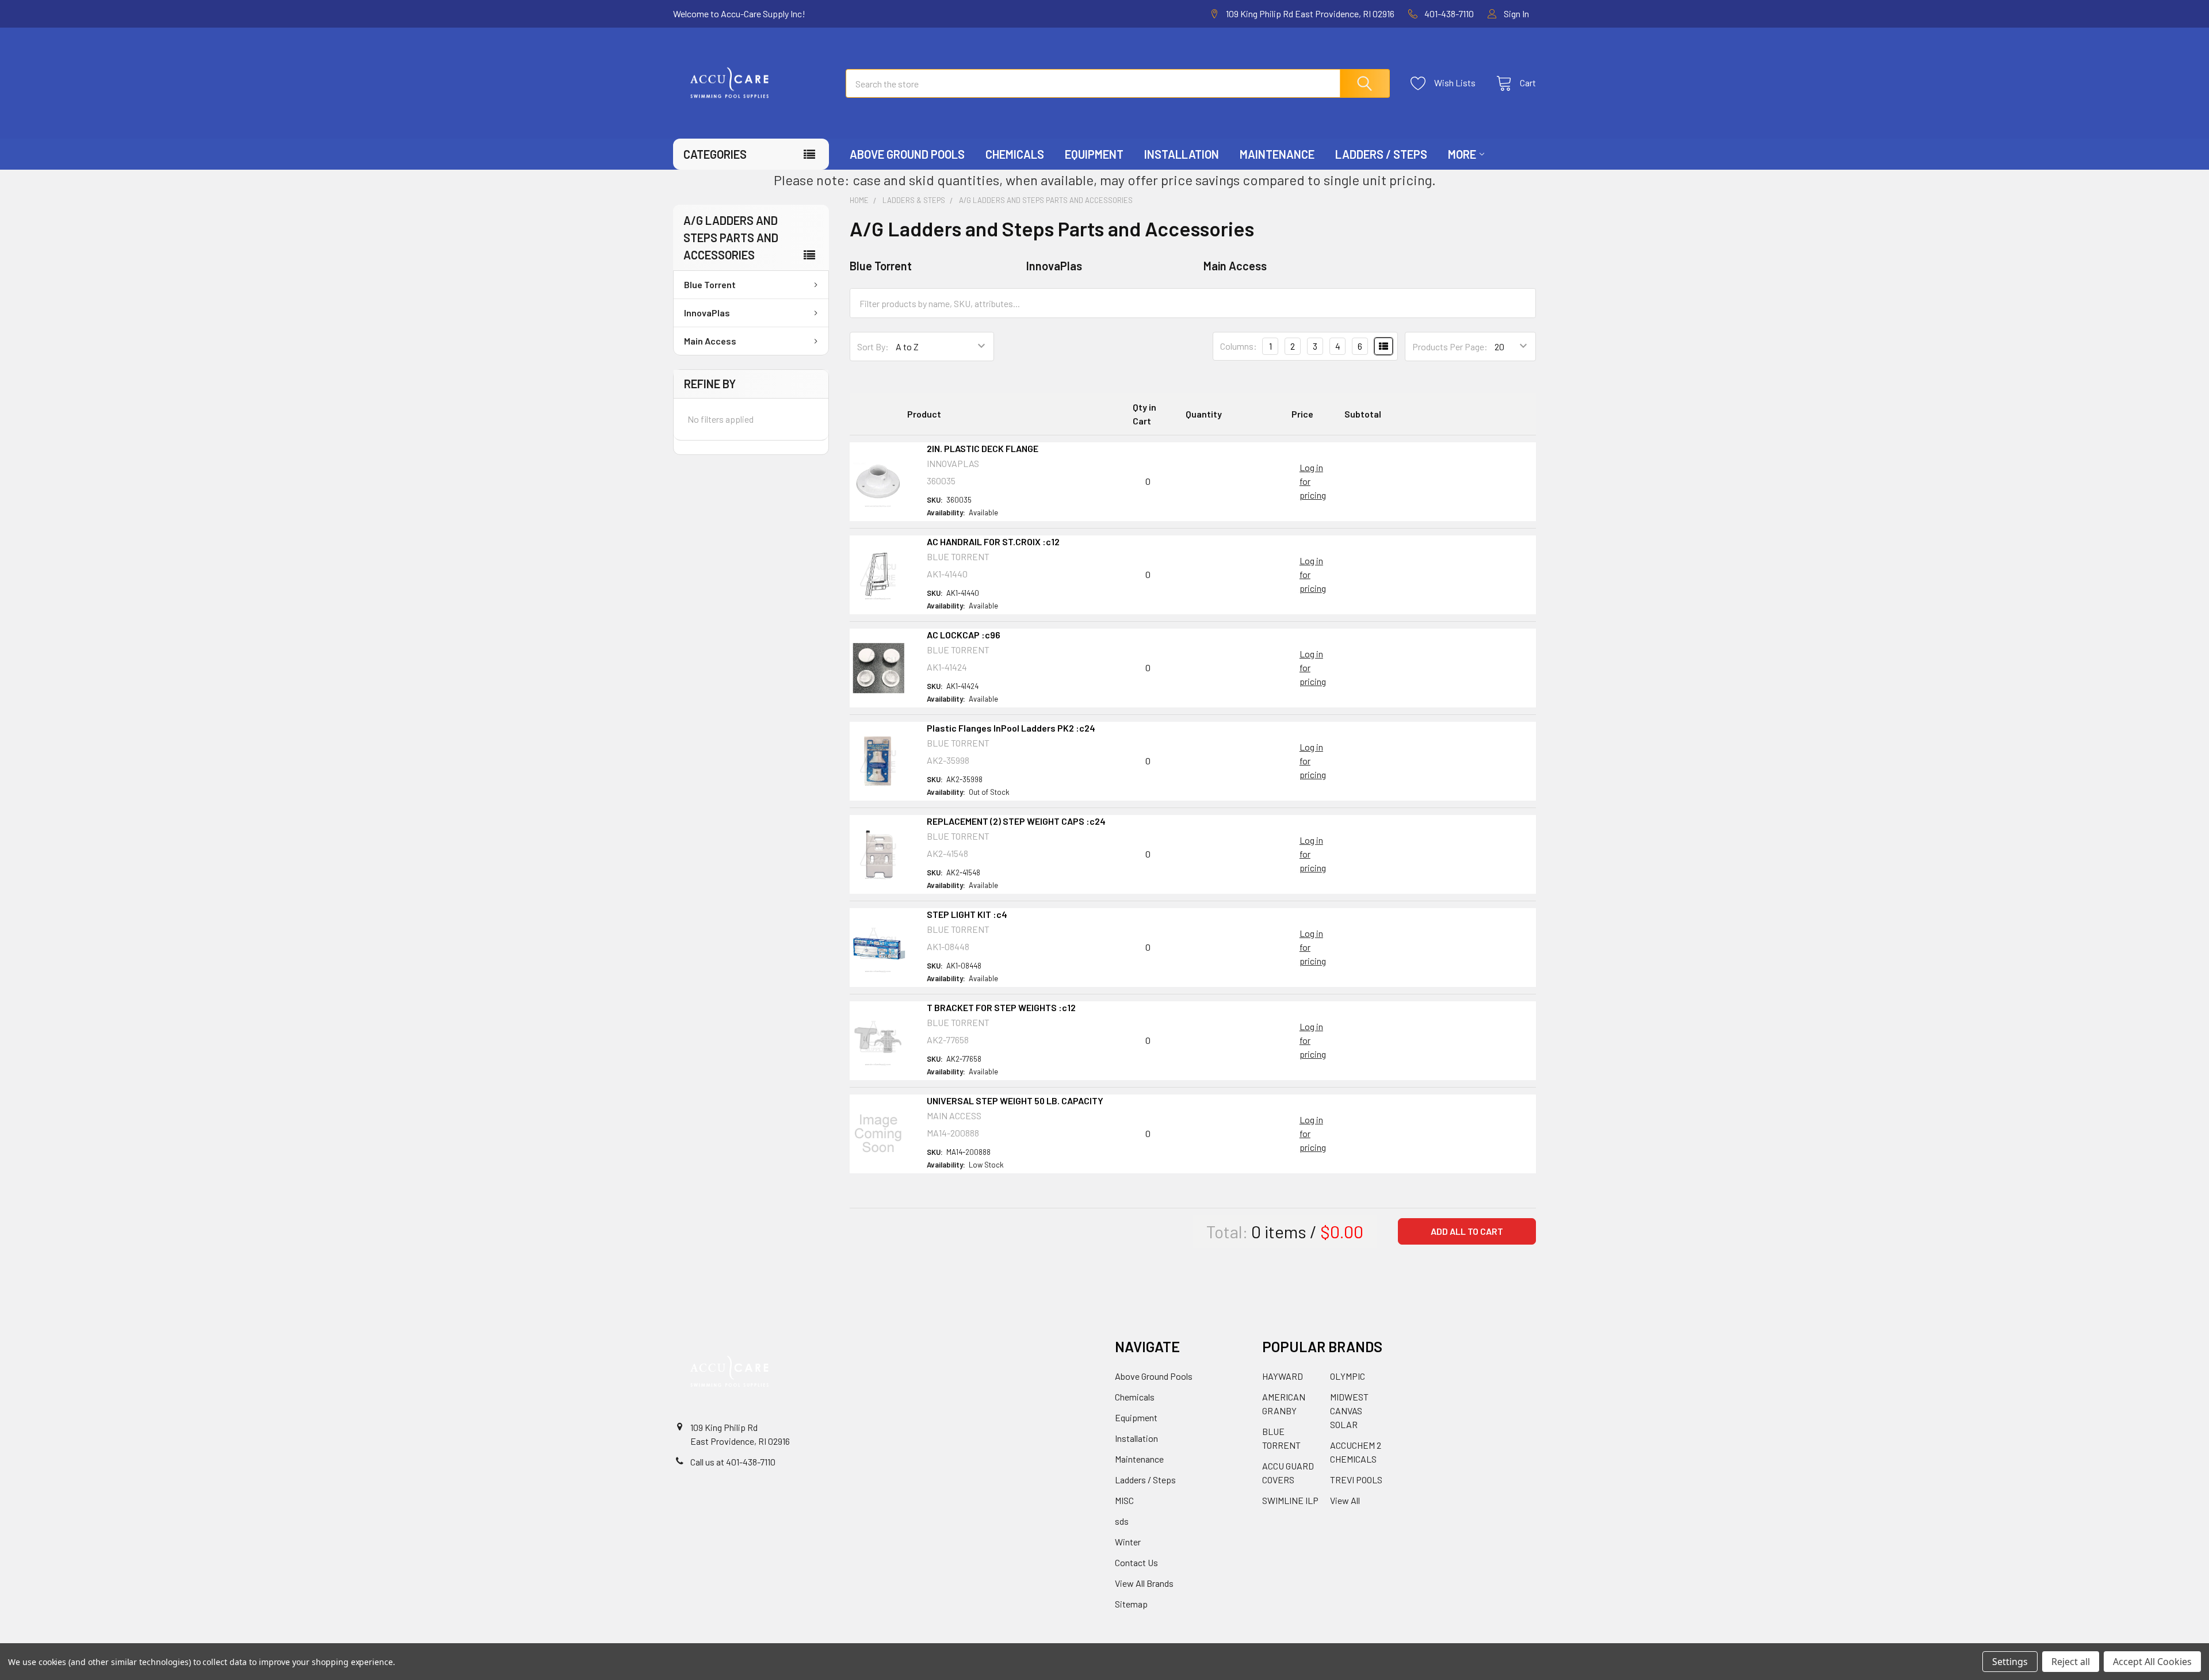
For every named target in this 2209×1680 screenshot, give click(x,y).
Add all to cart (1467, 1231)
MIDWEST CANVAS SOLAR (1349, 1411)
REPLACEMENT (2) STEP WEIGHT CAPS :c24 (1016, 821)
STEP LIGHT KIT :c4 (967, 914)
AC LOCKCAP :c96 (964, 635)
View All (1345, 1500)
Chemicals (1015, 154)
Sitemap (1131, 1604)
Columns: (1239, 346)
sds (1122, 1521)
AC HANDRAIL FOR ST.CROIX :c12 (993, 541)
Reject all (2071, 1662)
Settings (2010, 1662)
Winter (1128, 1542)
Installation (1182, 154)
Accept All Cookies (2152, 1662)
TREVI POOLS (1356, 1480)
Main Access (710, 341)
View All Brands (1144, 1583)
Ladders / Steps (1381, 154)
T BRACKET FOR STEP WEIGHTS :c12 (1001, 1007)
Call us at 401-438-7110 (733, 1462)
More (1462, 154)
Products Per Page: (1450, 347)
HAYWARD (1283, 1376)
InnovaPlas (707, 313)
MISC (1124, 1500)
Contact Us (1136, 1562)
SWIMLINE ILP (1290, 1500)
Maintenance (1277, 154)
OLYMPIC (1348, 1376)
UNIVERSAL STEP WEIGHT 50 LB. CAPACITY (1015, 1101)
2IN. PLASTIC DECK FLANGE (983, 448)
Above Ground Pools (907, 154)
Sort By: (873, 347)
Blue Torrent (710, 284)
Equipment (1094, 154)
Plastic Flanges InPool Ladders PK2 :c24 (1011, 728)
